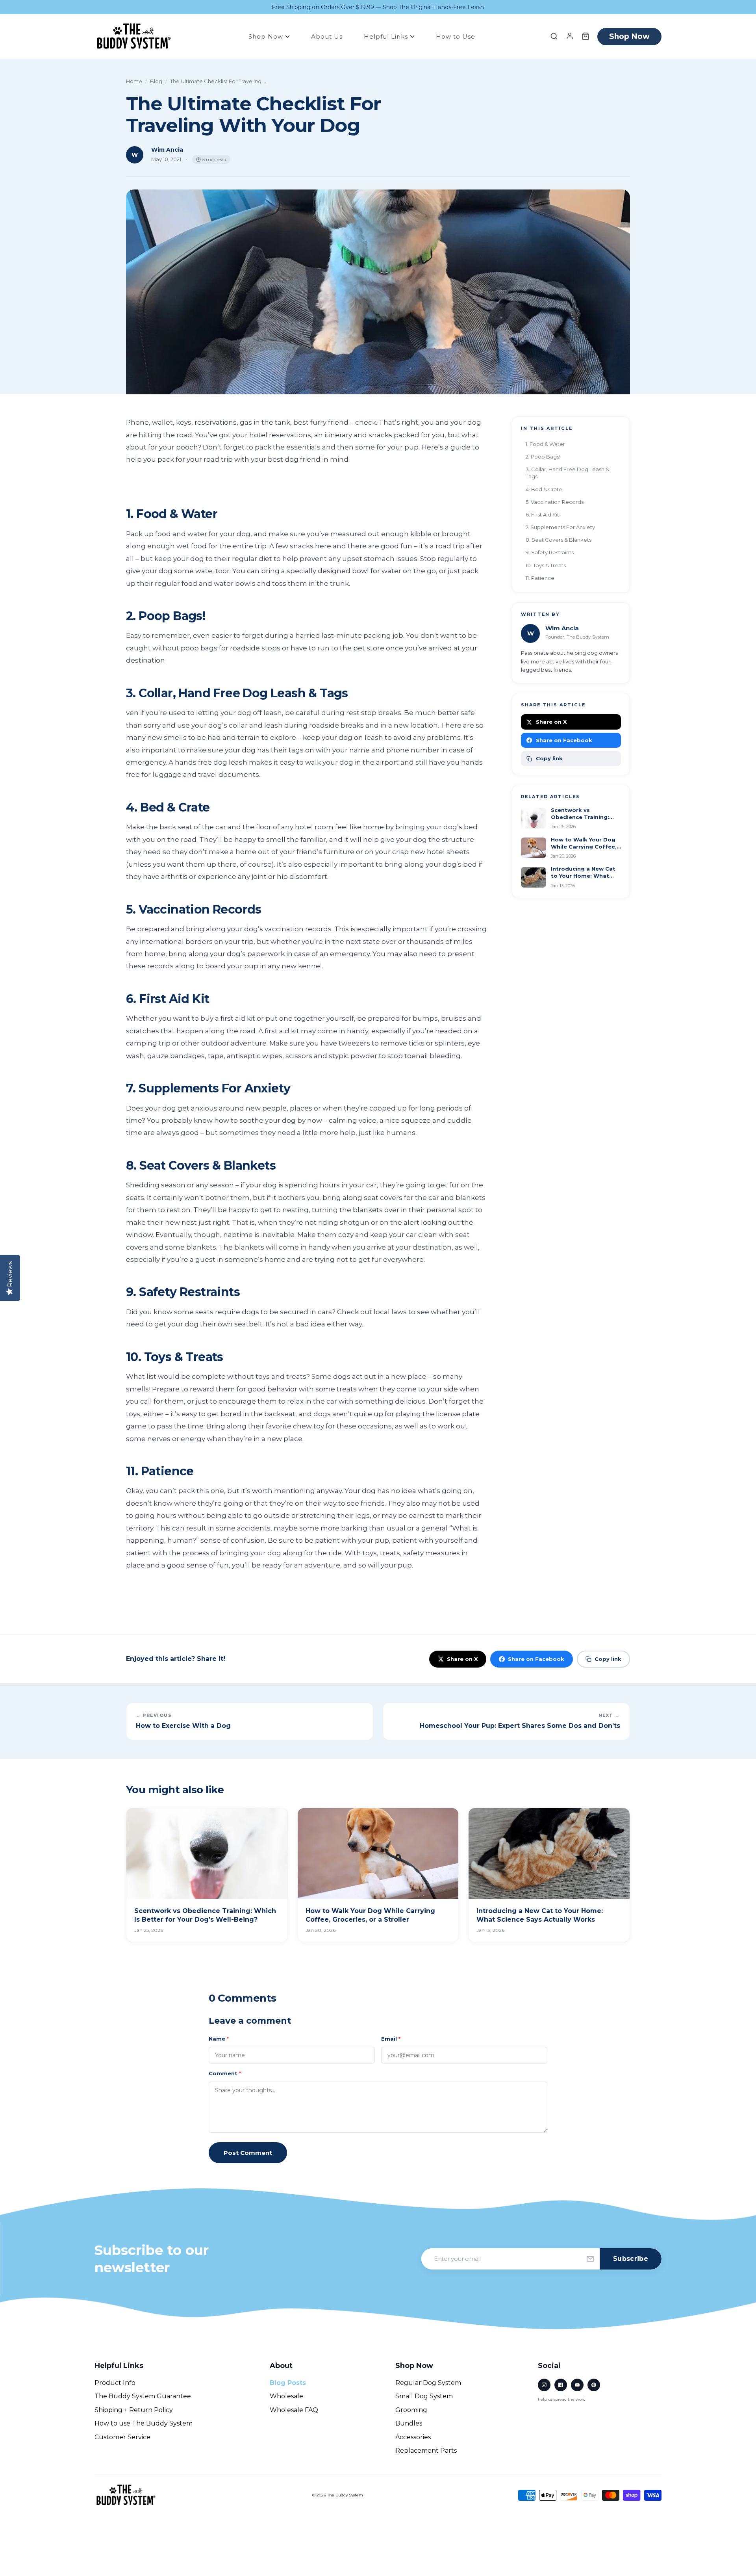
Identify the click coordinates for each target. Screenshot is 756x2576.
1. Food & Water (545, 444)
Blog (156, 81)
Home (134, 81)
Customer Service (122, 2437)
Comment (225, 2073)
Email (391, 2039)
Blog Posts (288, 2383)
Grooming (411, 2410)
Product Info (115, 2383)
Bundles (409, 2423)
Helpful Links (387, 36)
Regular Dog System (428, 2383)
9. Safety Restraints (550, 552)
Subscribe (631, 2259)
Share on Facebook (564, 740)
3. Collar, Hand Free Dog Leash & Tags (567, 473)
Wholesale (286, 2396)
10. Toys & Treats (546, 565)
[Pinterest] (594, 2385)
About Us (327, 36)
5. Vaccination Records (555, 502)
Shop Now (267, 36)
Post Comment (248, 2153)
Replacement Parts (426, 2451)
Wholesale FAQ (294, 2410)
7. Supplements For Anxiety (560, 527)
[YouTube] (577, 2385)
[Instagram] (544, 2385)
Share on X (551, 722)
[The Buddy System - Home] (126, 2495)
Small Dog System (424, 2396)
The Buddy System (345, 2495)
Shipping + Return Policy (134, 2410)
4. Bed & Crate (544, 489)
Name (219, 2039)
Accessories (413, 2437)
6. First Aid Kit (542, 514)
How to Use (456, 36)
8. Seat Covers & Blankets (559, 540)
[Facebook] (561, 2385)
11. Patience (540, 578)
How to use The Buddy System (144, 2423)
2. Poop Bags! (543, 457)
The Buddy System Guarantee (143, 2396)
